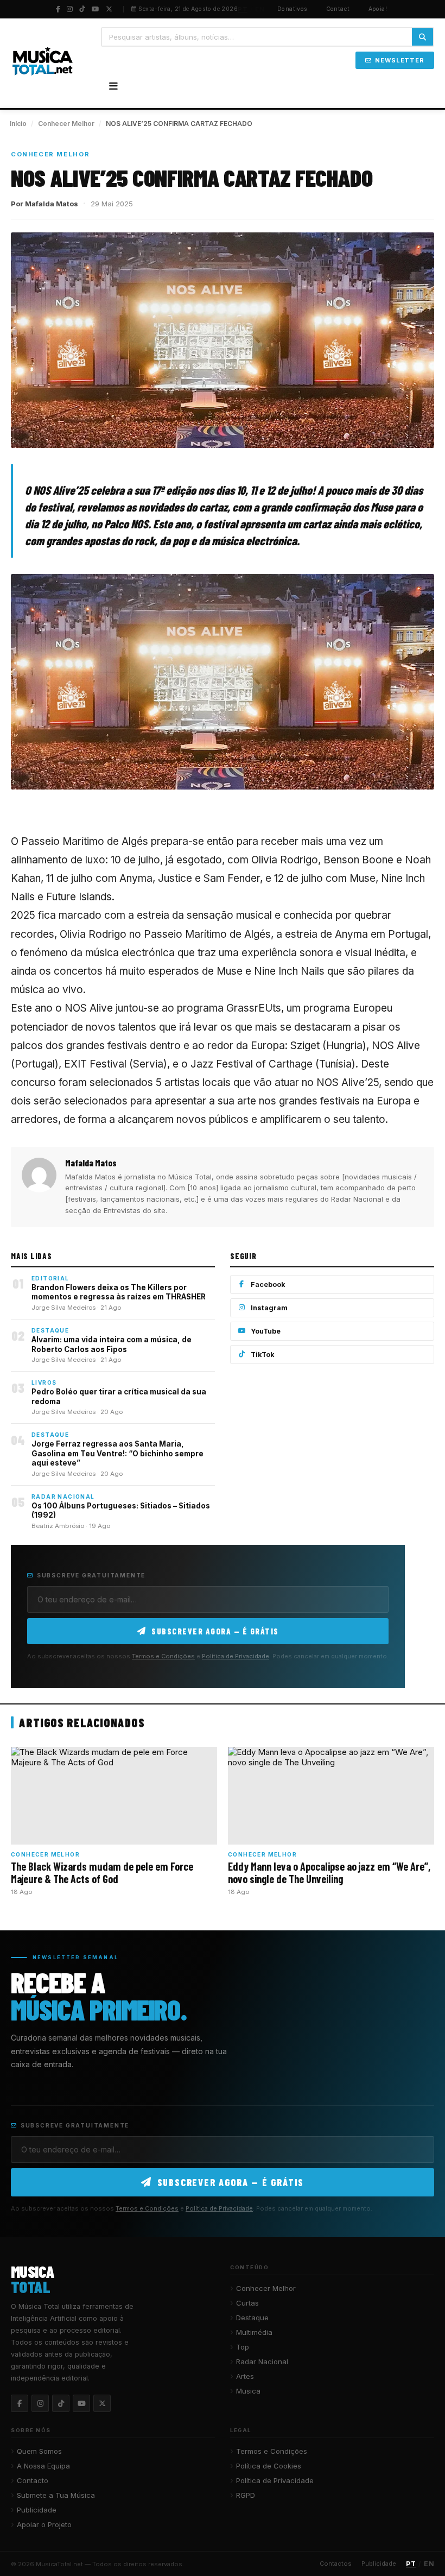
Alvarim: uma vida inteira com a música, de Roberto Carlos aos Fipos (112, 1344)
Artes (245, 2376)
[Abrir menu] (113, 86)
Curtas (247, 2303)
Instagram (269, 1308)
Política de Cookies (269, 2466)
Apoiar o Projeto (44, 2524)
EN (260, 9)
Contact (338, 9)
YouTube (266, 1331)
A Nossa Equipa (43, 2466)
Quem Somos (39, 2451)
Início (18, 124)
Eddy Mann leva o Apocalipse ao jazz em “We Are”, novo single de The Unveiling (329, 1872)
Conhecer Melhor (66, 124)
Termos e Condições (163, 1656)
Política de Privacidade (236, 1656)
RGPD (246, 2495)
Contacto (33, 2480)
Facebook (268, 1284)
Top (243, 2347)
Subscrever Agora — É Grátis (215, 1631)
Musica (248, 2391)
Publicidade (37, 2510)
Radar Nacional (262, 2362)
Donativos (293, 9)
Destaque (252, 2318)
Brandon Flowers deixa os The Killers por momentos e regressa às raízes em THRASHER (119, 1292)
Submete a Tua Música (56, 2495)
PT (243, 9)
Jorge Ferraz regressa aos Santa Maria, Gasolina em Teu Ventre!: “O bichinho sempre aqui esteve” (117, 1453)
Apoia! (378, 9)
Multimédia (254, 2332)
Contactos (336, 2564)
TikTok (263, 1355)
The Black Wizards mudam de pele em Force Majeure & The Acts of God (102, 1872)
